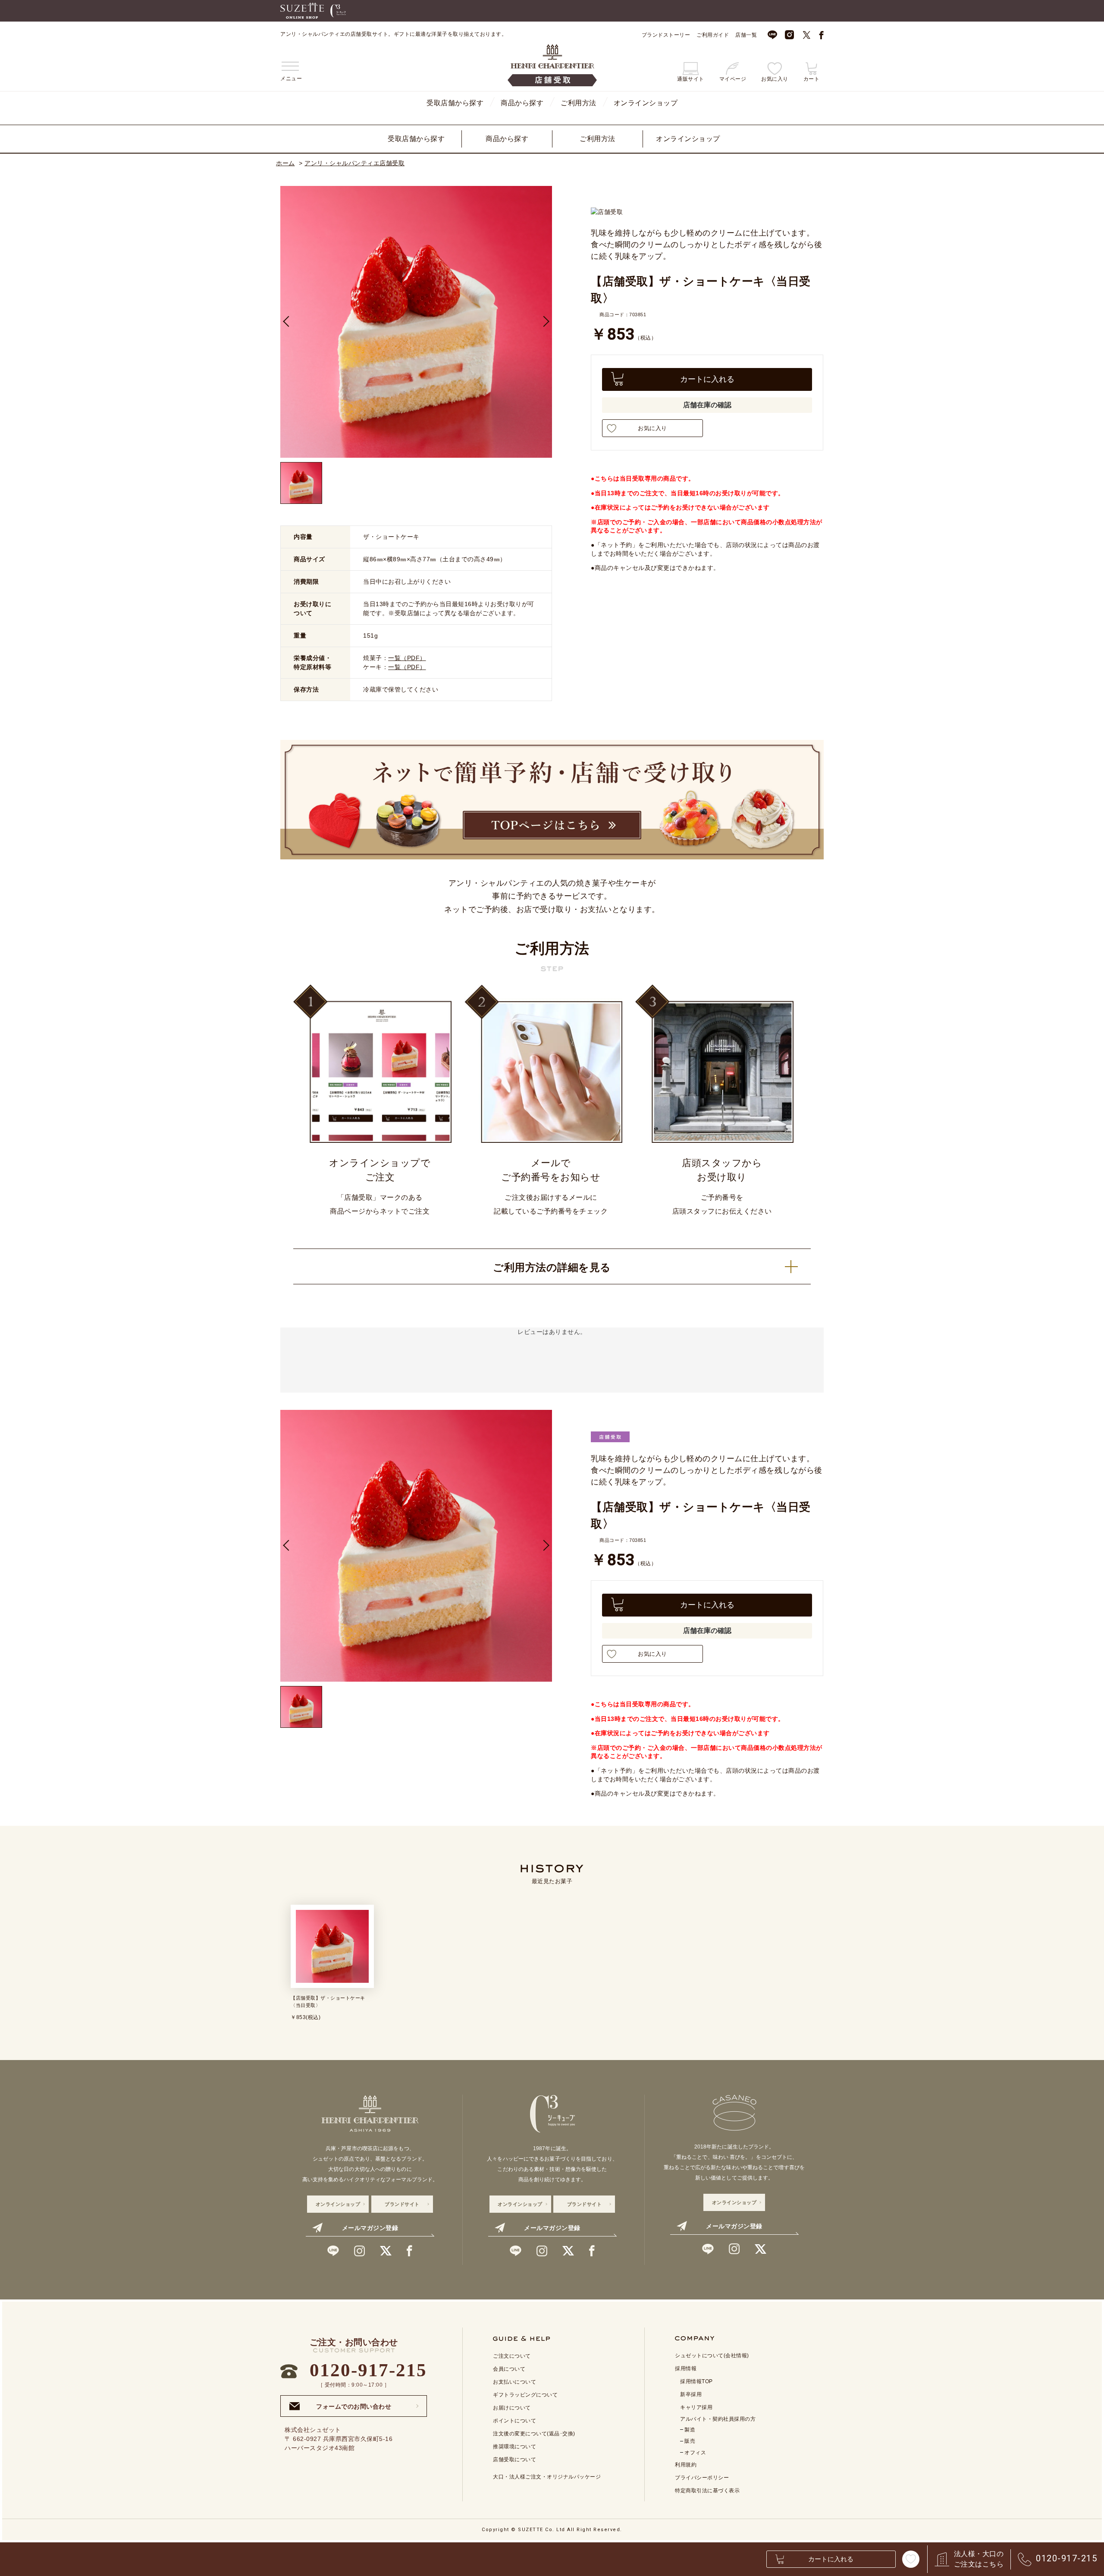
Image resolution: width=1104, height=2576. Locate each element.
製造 (690, 2430)
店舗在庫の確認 (707, 405)
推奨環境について (514, 2447)
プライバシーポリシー (702, 2478)
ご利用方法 (579, 103)
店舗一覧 (746, 35)
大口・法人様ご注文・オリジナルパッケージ (547, 2477)
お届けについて (512, 2408)
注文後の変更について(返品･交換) (534, 2434)
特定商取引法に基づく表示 (707, 2491)
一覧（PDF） (407, 658)
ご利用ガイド (713, 35)
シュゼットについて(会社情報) (712, 2356)
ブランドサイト (402, 2204)
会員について (509, 2369)
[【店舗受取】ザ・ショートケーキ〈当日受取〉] (301, 483)
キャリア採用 (696, 2407)
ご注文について (512, 2356)
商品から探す (522, 103)
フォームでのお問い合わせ (354, 2404)
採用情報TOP (696, 2381)
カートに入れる (707, 379)
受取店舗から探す (455, 103)
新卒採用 (691, 2394)
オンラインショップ (646, 103)
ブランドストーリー (666, 35)
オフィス (695, 2453)
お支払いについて (514, 2382)
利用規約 (686, 2465)
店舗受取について (514, 2460)
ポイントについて (514, 2421)
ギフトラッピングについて (525, 2395)
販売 (690, 2441)
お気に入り (652, 428)
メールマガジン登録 (370, 2228)
